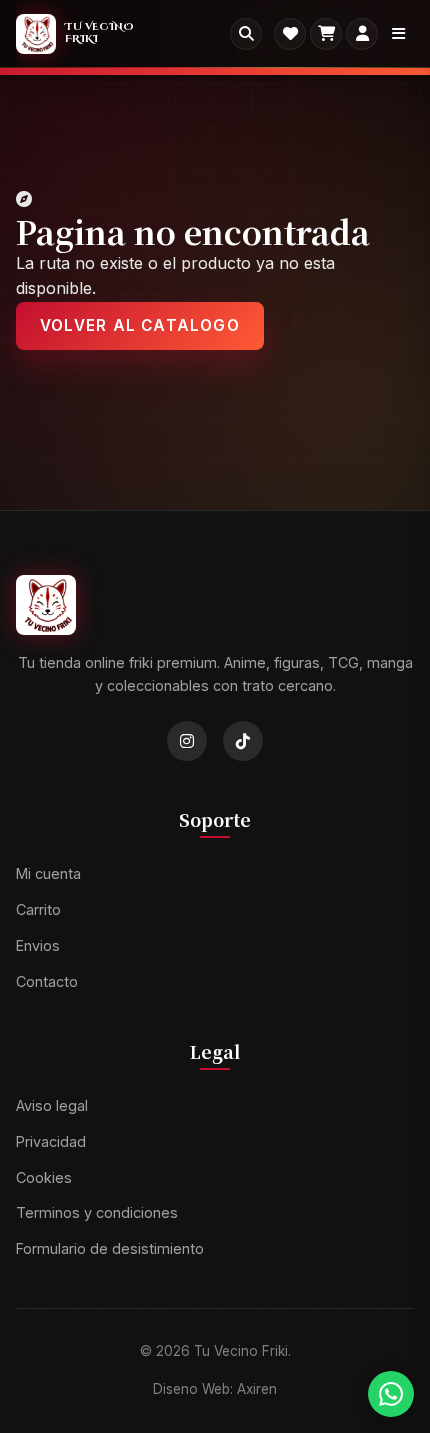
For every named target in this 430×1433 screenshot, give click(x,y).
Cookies (44, 1177)
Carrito (38, 909)
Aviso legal (52, 1105)
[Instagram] (187, 741)
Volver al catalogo (140, 325)
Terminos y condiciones (97, 1212)
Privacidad (51, 1141)
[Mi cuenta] (362, 34)
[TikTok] (243, 741)
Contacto (47, 981)
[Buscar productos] (246, 34)
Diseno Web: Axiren (215, 1389)
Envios (38, 945)
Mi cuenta (48, 873)
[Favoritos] (290, 34)
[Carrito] (326, 34)
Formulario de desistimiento (110, 1248)
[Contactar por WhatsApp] (391, 1394)
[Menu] (398, 34)
